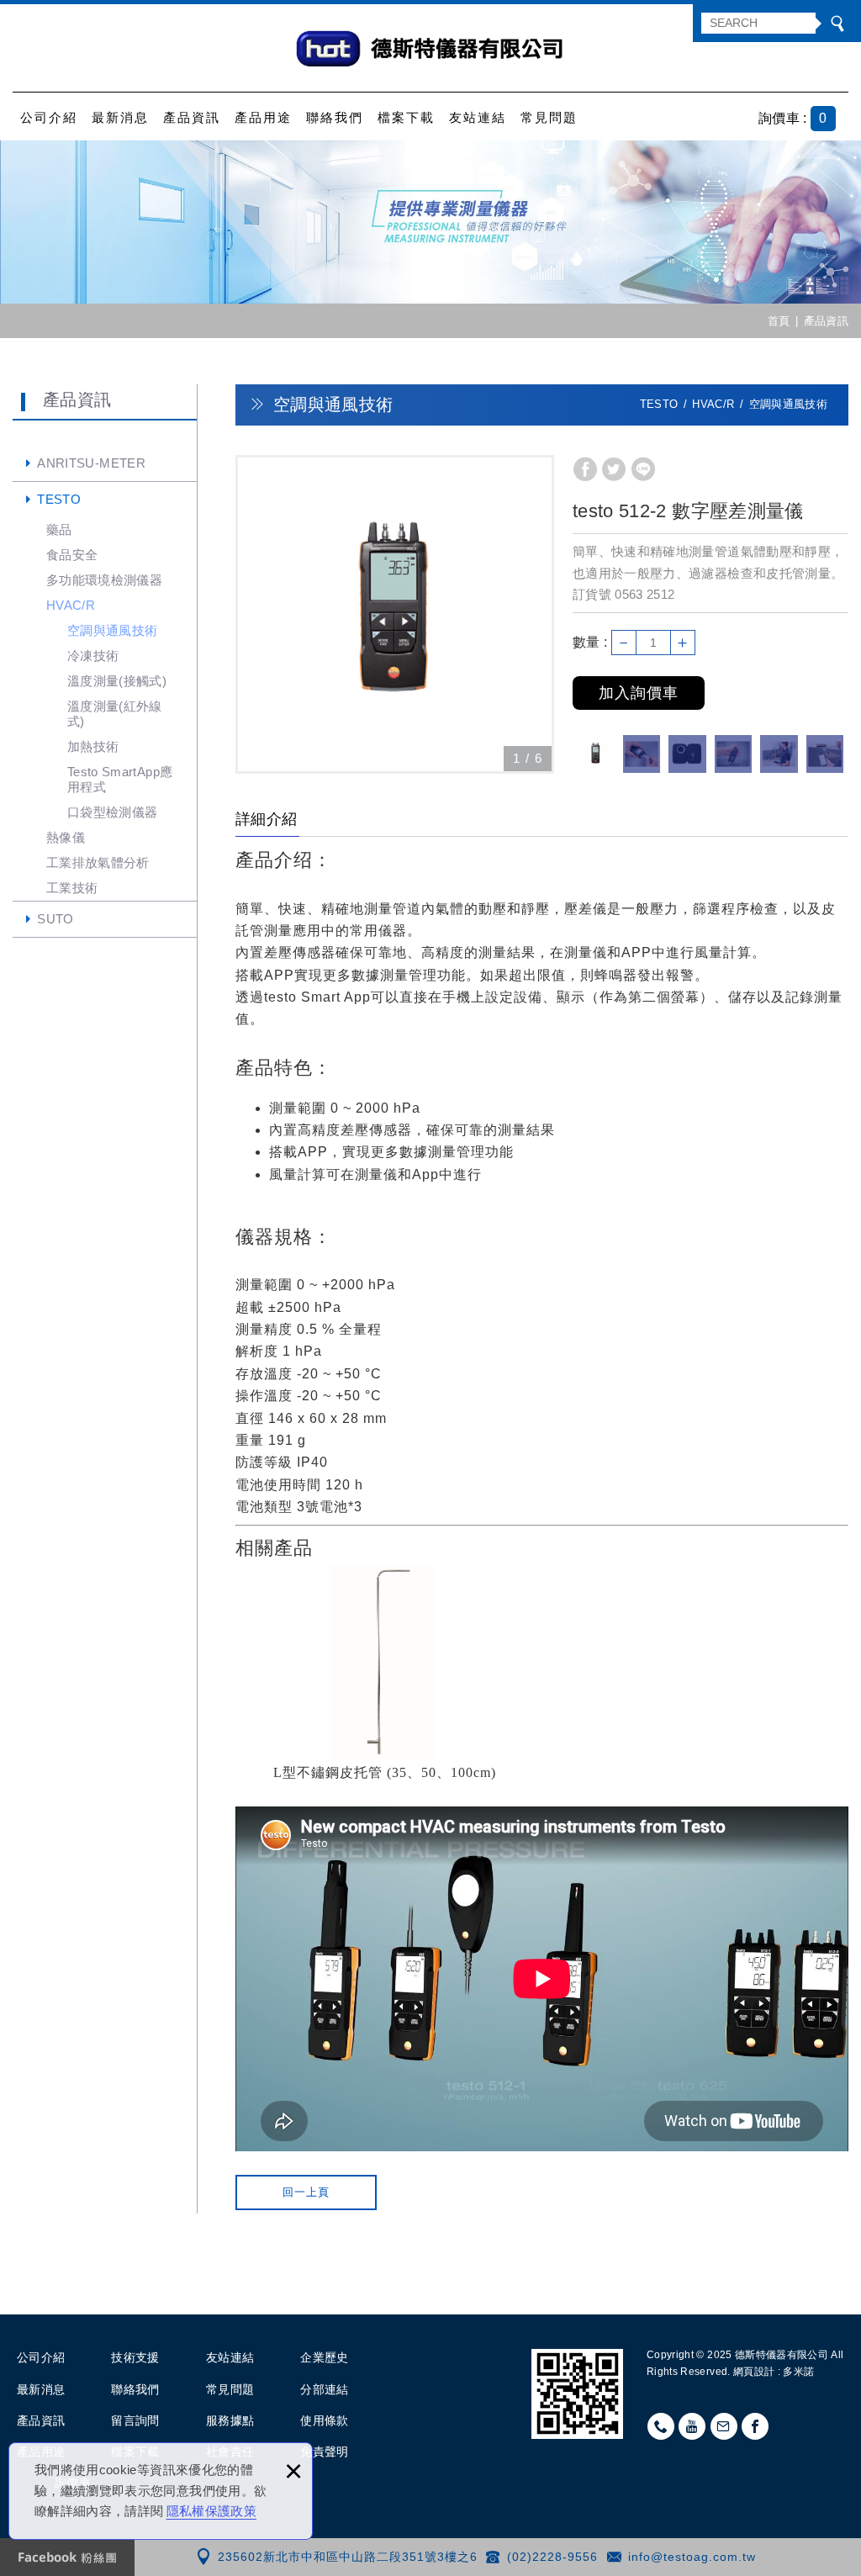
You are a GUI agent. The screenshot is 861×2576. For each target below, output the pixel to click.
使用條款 (324, 2420)
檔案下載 (406, 117)
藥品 (59, 529)
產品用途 (263, 117)
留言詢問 (135, 2420)
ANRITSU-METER (91, 463)
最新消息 (120, 117)
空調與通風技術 (112, 630)
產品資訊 (192, 117)
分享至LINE (643, 469)
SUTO (55, 919)
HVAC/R (71, 605)
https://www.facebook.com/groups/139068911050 (755, 2426)
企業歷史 (324, 2357)
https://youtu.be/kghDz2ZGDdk (692, 2426)
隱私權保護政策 (211, 2511)
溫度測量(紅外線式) (115, 714)
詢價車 (806, 119)
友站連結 (478, 117)
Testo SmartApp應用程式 (120, 779)
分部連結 (324, 2389)
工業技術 (72, 888)
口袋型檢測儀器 (112, 812)
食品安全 (72, 555)
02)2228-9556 (555, 2557)
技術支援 (135, 2357)
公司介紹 (49, 117)
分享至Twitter (614, 469)
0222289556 (661, 2426)
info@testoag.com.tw (692, 2557)
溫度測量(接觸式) (117, 681)
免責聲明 (324, 2452)
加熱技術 (93, 746)
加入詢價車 (639, 693)
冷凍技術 (93, 656)
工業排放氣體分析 (98, 862)
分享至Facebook (585, 469)
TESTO (59, 499)
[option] (395, 614)
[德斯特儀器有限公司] (430, 48)
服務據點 (230, 2420)
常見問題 (549, 117)
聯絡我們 (335, 117)
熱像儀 (66, 837)
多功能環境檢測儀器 (104, 580)
